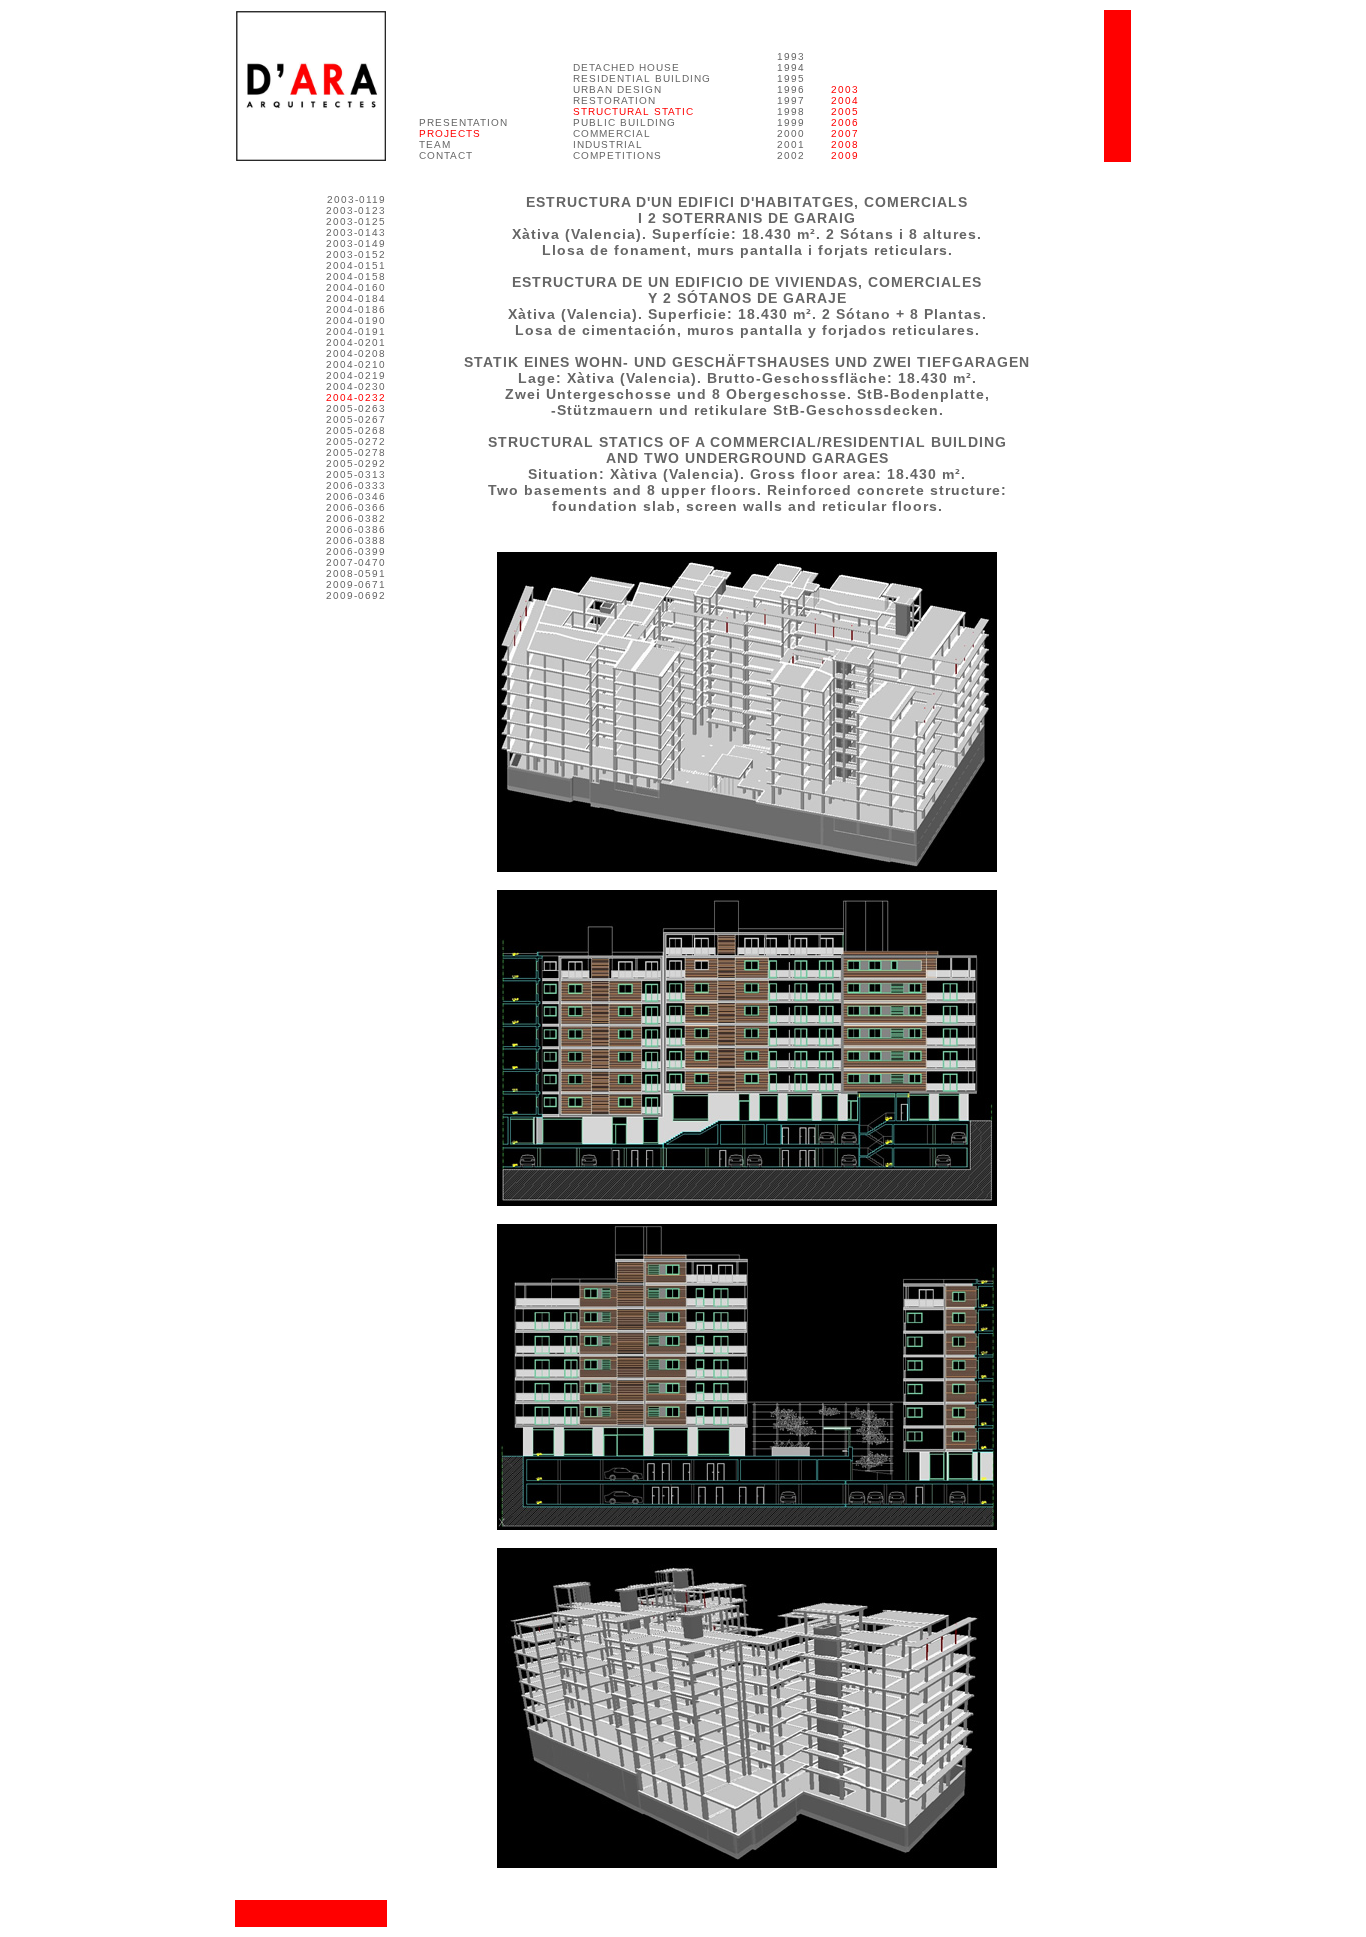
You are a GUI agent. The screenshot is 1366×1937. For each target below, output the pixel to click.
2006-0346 (356, 496)
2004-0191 (356, 331)
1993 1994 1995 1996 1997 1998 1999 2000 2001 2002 (791, 106)
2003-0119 (356, 199)
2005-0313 (356, 474)
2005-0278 (356, 452)
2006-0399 (356, 551)
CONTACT (446, 155)
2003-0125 (356, 221)
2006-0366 (356, 507)
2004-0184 (356, 298)
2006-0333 (356, 485)
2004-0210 (356, 364)
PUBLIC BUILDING (624, 122)
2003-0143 (356, 232)
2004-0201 (356, 342)
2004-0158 (356, 276)
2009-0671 (356, 584)
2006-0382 (356, 518)
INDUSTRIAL (608, 144)
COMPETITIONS (617, 155)
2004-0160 (356, 287)
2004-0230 (356, 386)
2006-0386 (356, 529)
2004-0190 (356, 320)
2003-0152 (356, 254)
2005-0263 (356, 408)
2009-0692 (356, 595)
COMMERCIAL (612, 133)
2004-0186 (356, 309)
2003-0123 (356, 210)
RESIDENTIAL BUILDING (642, 78)
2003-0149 (356, 243)
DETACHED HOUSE (626, 67)
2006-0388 (356, 540)
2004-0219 (356, 375)
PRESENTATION (463, 122)
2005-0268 (356, 430)
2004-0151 (356, 265)
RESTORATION (614, 100)
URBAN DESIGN (617, 89)
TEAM (435, 144)
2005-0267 (356, 419)
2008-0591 (356, 573)
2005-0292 (356, 463)
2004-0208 (356, 353)
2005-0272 (356, 441)
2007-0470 (356, 562)
